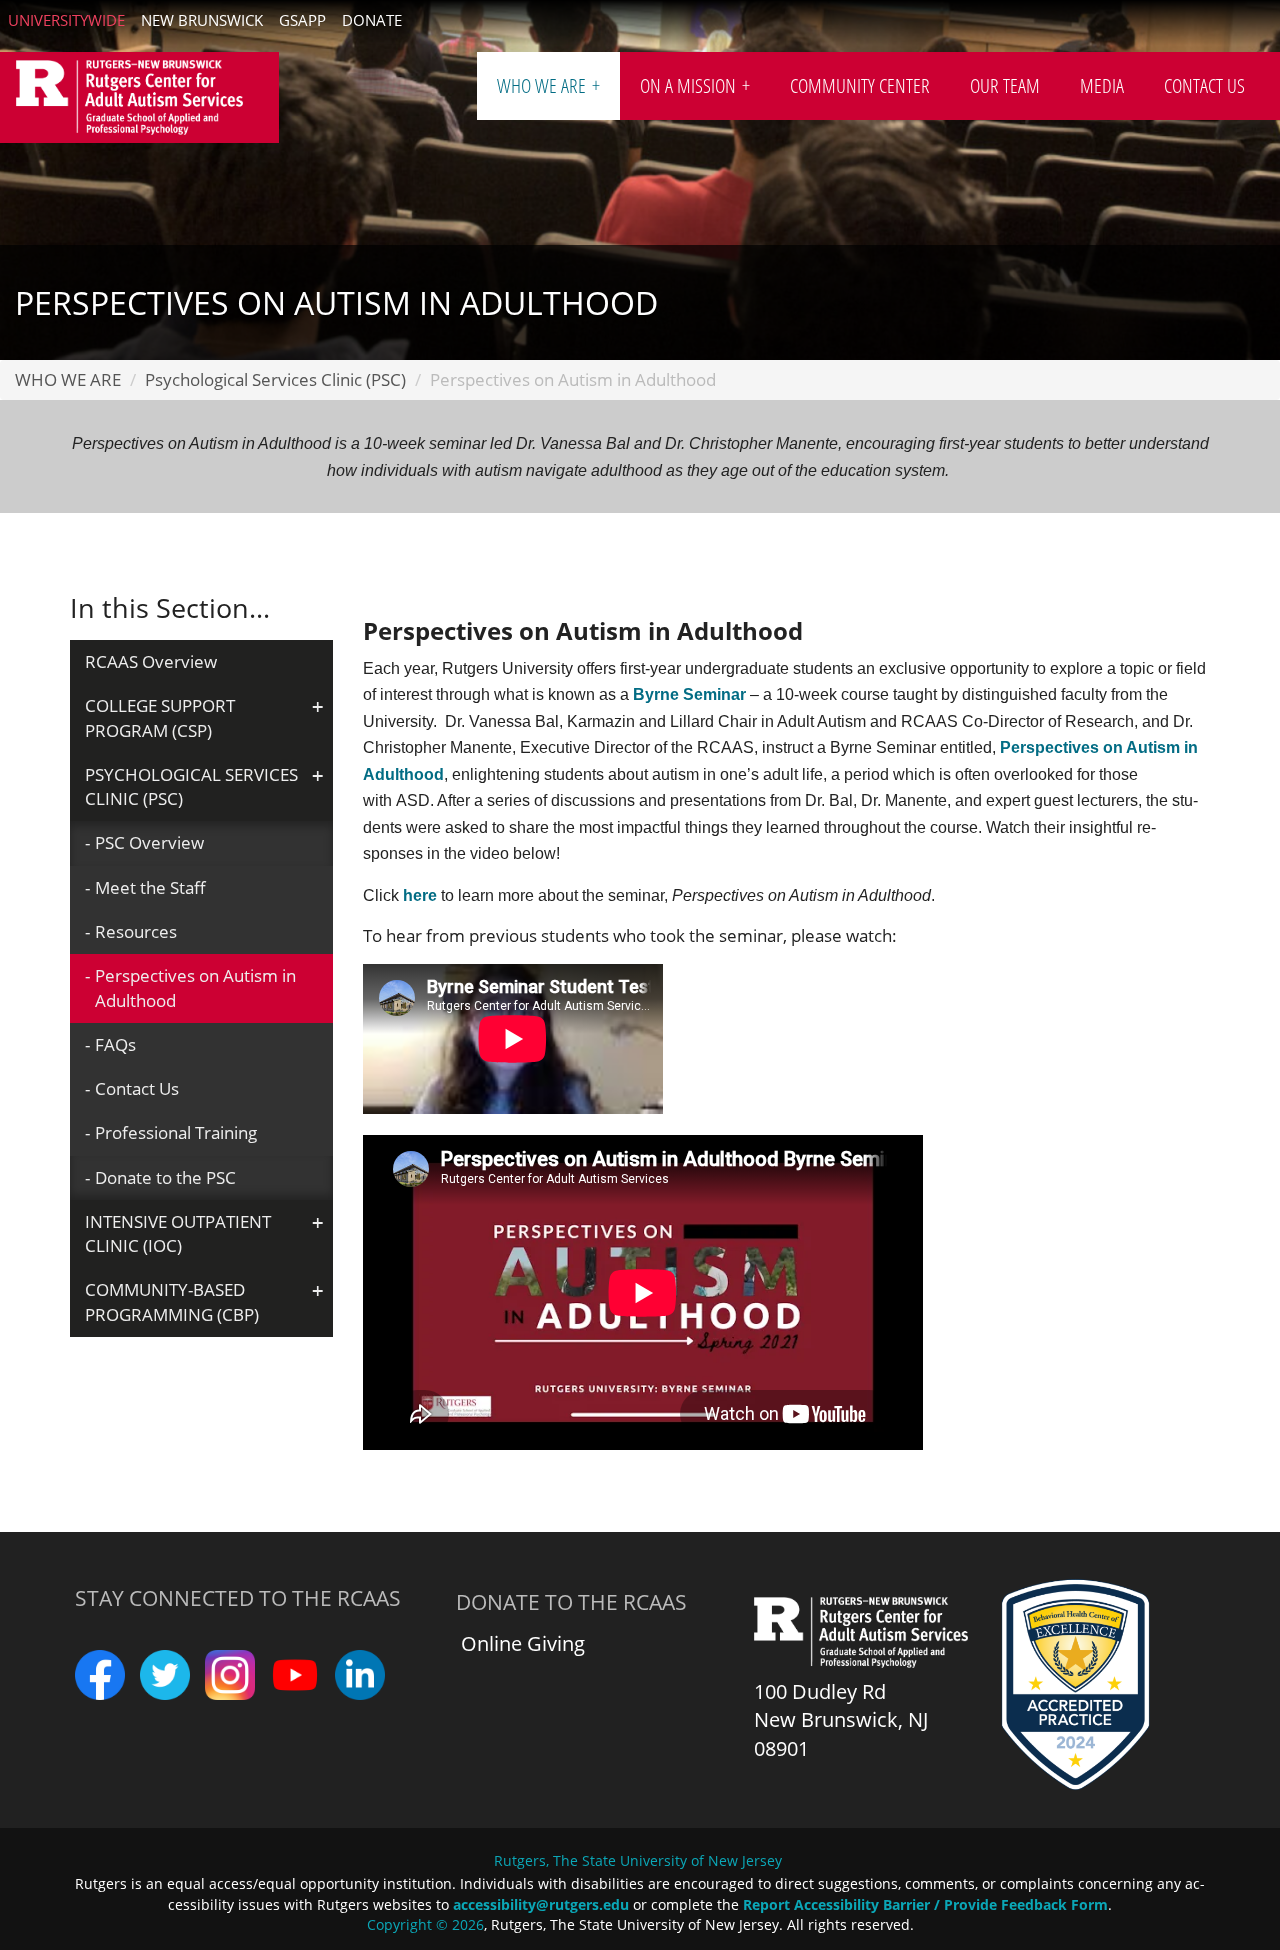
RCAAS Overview (151, 661)
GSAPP (302, 20)
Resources (136, 931)
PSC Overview (149, 842)
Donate (372, 20)
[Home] (139, 97)
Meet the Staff (150, 887)
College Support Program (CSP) (160, 717)
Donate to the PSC (165, 1177)
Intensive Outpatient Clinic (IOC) (178, 1233)
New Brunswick (202, 20)
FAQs (115, 1044)
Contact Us (137, 1088)
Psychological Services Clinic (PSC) (275, 379)
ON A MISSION (690, 85)
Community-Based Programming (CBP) (172, 1301)
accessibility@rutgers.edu (541, 1904)
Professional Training (176, 1132)
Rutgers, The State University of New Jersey (638, 1860)
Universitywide (66, 20)
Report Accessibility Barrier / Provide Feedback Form (925, 1904)
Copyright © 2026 (425, 1924)
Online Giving (523, 1643)
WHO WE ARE (543, 85)
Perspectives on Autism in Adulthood (195, 987)
